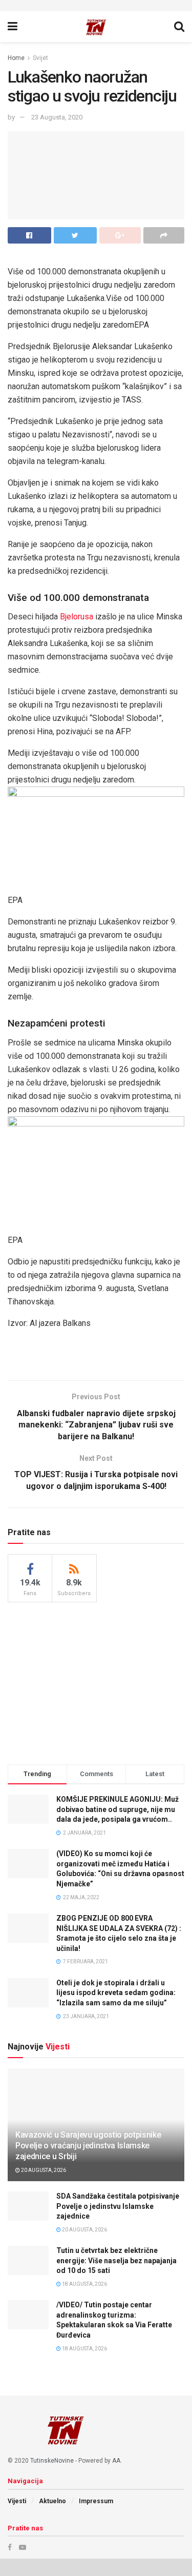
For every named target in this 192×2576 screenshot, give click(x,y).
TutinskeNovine (52, 2461)
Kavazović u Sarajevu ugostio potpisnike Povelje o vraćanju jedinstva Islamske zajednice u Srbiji (88, 2146)
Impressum (96, 2501)
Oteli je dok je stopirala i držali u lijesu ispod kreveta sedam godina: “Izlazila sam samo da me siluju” (116, 1993)
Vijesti (17, 2501)
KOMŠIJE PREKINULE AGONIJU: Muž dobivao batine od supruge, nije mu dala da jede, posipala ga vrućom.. (118, 1809)
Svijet (40, 58)
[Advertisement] (96, 1682)
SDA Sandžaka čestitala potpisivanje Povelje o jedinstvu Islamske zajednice (118, 2206)
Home (16, 58)
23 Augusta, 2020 (57, 117)
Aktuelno (52, 2501)
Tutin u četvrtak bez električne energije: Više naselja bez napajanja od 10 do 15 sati (116, 2260)
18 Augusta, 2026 (84, 2284)
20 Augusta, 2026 (43, 2170)
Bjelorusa (77, 617)
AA (116, 2461)
